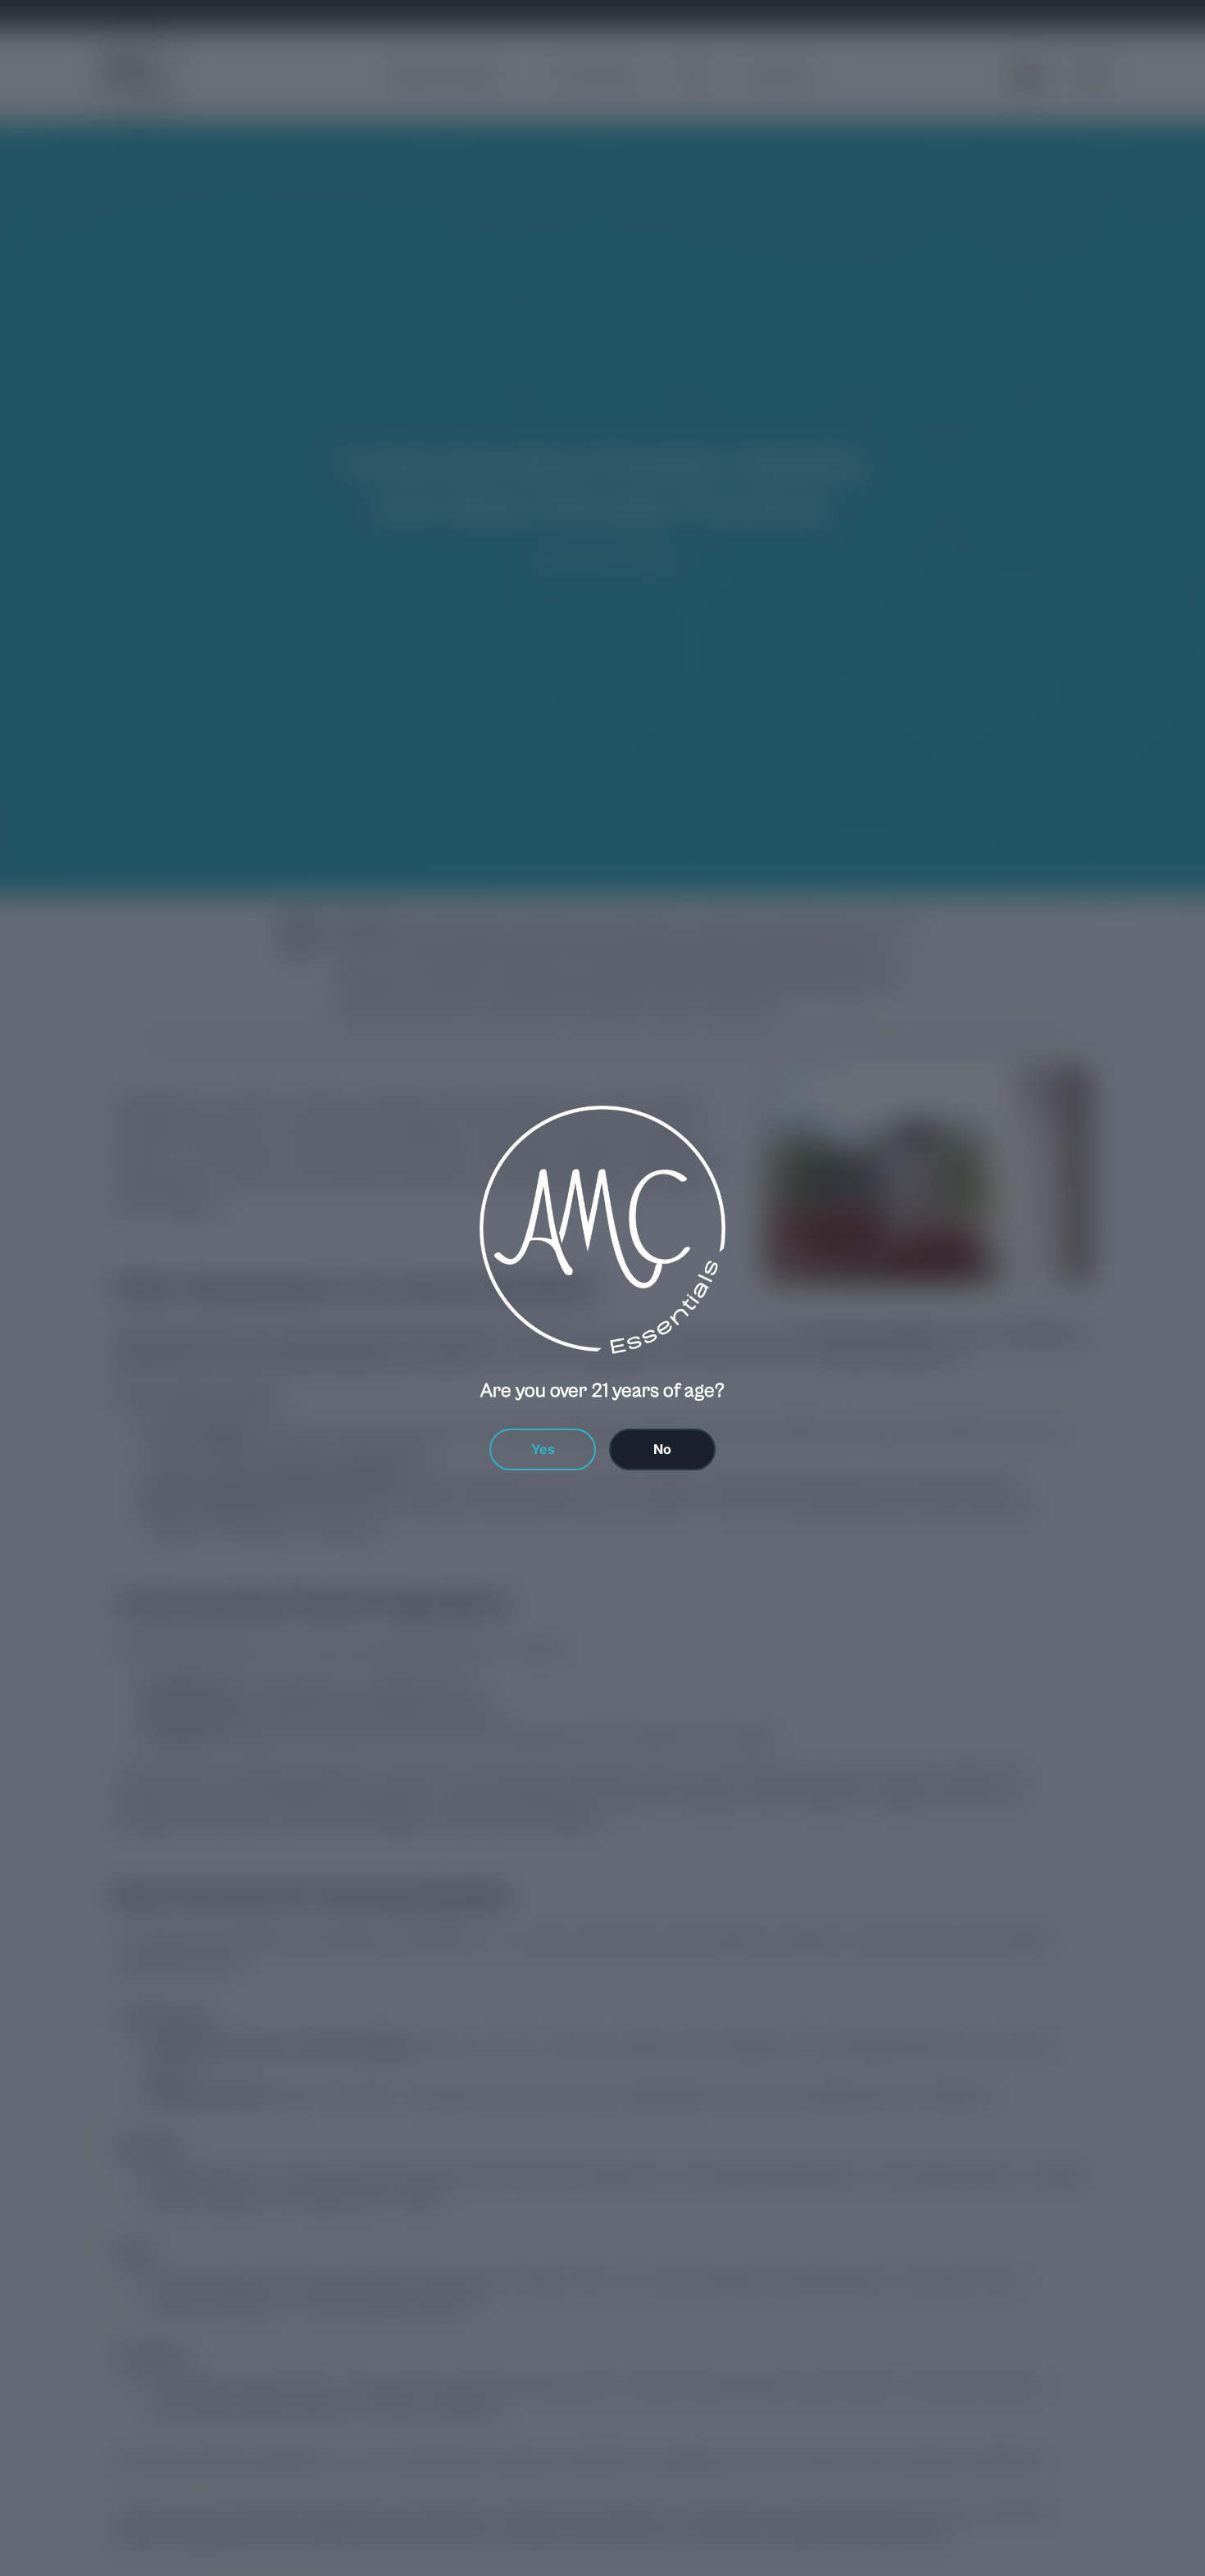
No (662, 1449)
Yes (543, 1449)
